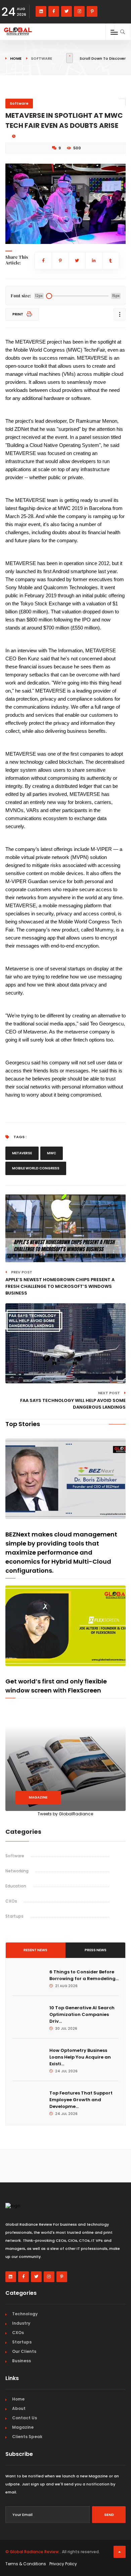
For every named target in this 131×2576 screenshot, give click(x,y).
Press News (96, 1950)
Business (21, 2361)
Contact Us (25, 2418)
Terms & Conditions (26, 2564)
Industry (21, 2323)
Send (109, 2515)
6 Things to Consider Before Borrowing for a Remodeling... (84, 1975)
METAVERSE (22, 1153)
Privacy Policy (63, 2564)
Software (19, 103)
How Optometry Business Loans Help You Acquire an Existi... (80, 2057)
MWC (52, 1153)
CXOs (11, 1901)
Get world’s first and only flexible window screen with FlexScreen (56, 1686)
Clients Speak (27, 2437)
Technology (25, 2314)
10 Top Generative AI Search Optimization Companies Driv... (82, 2014)
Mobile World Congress (36, 1168)
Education (16, 1886)
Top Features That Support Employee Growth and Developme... (81, 2100)
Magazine (38, 1797)
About (19, 2408)
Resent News (35, 1950)
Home (16, 58)
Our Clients (24, 2351)
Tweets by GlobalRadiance (65, 1814)
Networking (17, 1871)
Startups (14, 1916)
